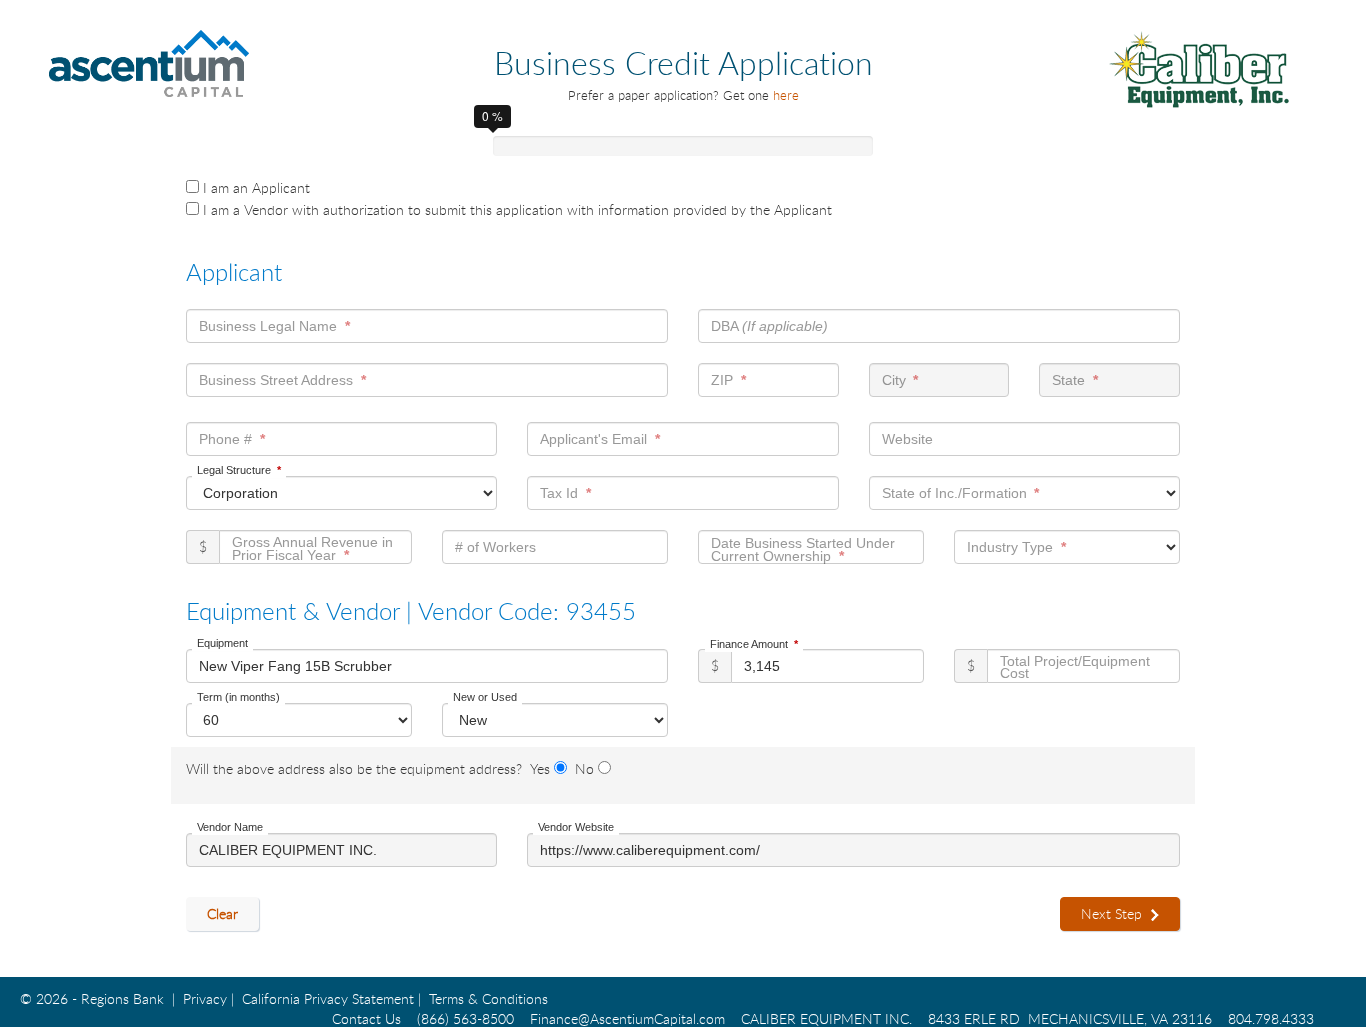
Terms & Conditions (488, 998)
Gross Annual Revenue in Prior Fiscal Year (312, 548)
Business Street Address (276, 380)
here (786, 95)
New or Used (485, 697)
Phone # (225, 439)
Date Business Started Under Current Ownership (803, 548)
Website (907, 439)
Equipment (222, 643)
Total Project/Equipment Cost (1075, 667)
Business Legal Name (268, 326)
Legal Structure (234, 470)
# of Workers (495, 547)
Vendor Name (230, 827)
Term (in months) (238, 697)
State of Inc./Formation (954, 493)
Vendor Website (576, 827)
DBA (769, 326)
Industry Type (1010, 547)
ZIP (722, 380)
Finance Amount (749, 644)
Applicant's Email (593, 439)
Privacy (205, 998)
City (894, 380)
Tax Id (559, 493)
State (1068, 380)
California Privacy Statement (328, 998)
